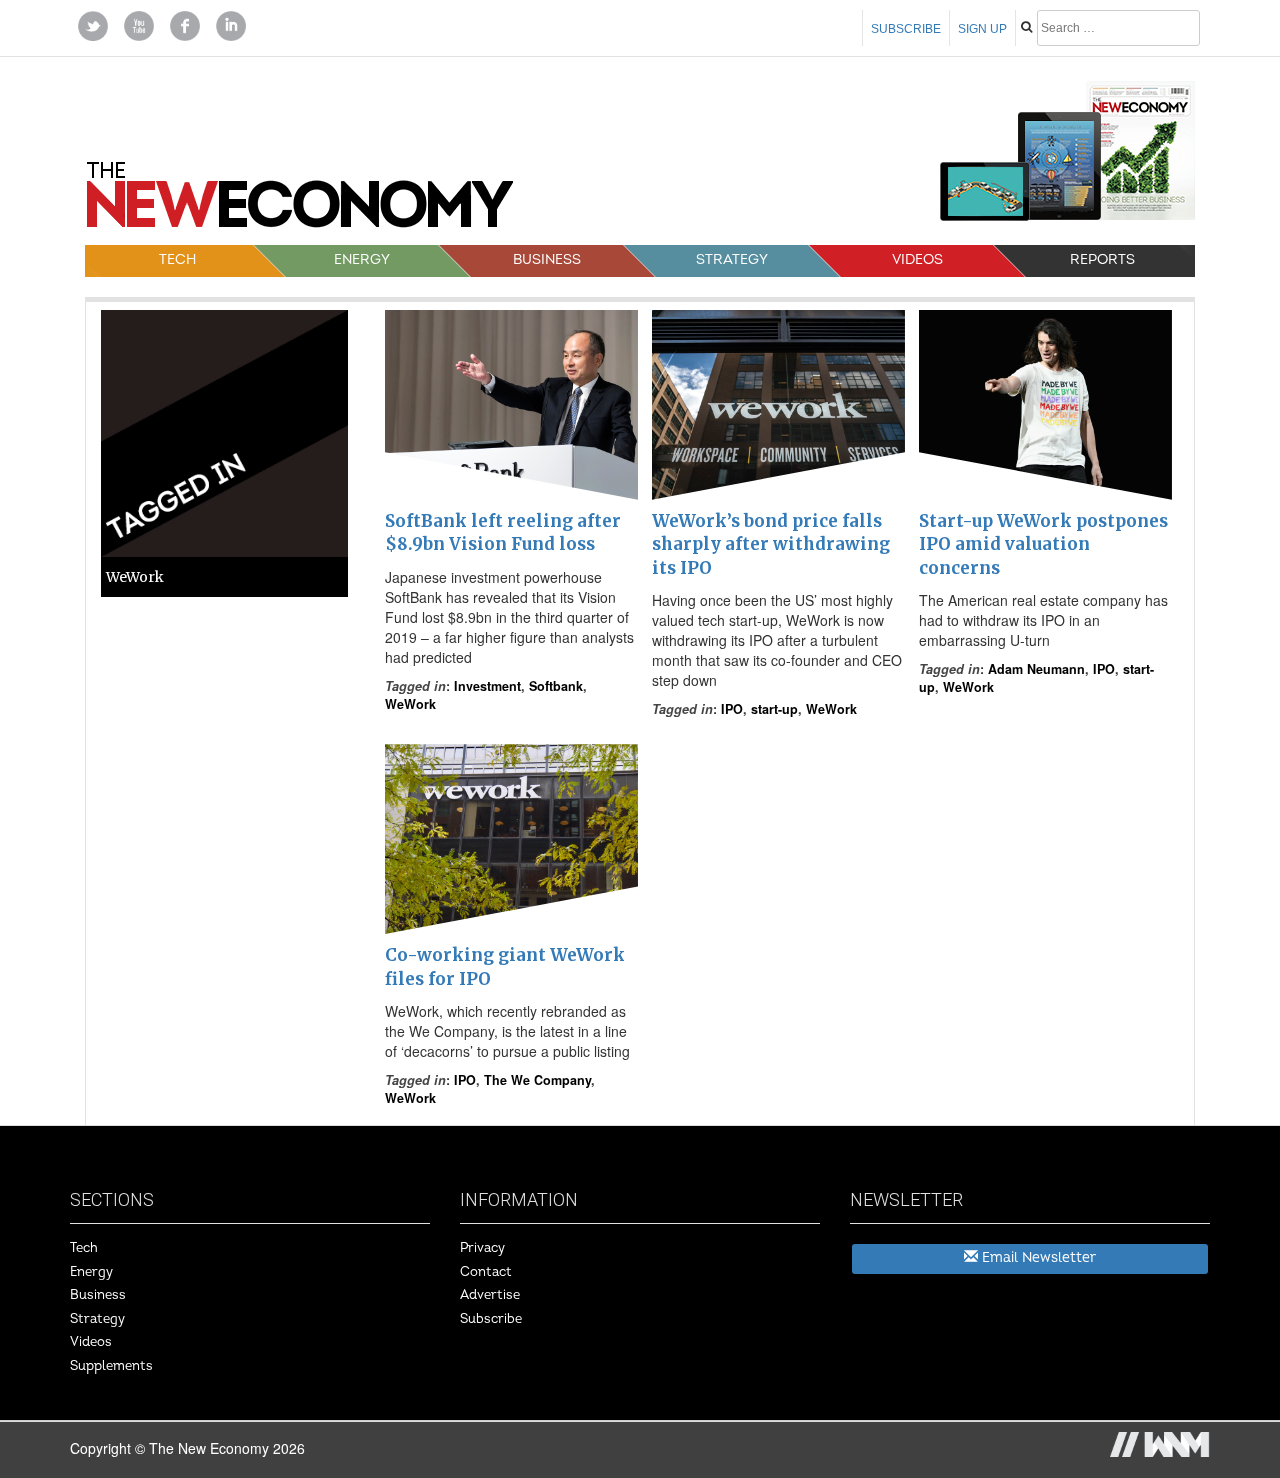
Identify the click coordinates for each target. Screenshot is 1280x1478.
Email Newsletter (1037, 1257)
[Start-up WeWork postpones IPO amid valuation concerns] (1045, 405)
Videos (917, 259)
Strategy (732, 259)
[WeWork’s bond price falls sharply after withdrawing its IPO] (778, 405)
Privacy (482, 1248)
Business (547, 259)
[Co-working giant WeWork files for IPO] (511, 839)
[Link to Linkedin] (231, 24)
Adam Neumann (1036, 669)
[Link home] (300, 202)
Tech (177, 259)
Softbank (556, 686)
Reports (1102, 259)
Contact (486, 1272)
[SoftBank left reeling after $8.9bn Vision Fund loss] (511, 405)
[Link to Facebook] (185, 24)
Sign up (982, 29)
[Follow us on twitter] (93, 24)
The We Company (537, 1080)
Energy (362, 259)
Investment (487, 686)
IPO (732, 709)
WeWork (410, 704)
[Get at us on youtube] (139, 24)
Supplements (111, 1366)
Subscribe (906, 29)
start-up (774, 709)
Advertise (490, 1295)
